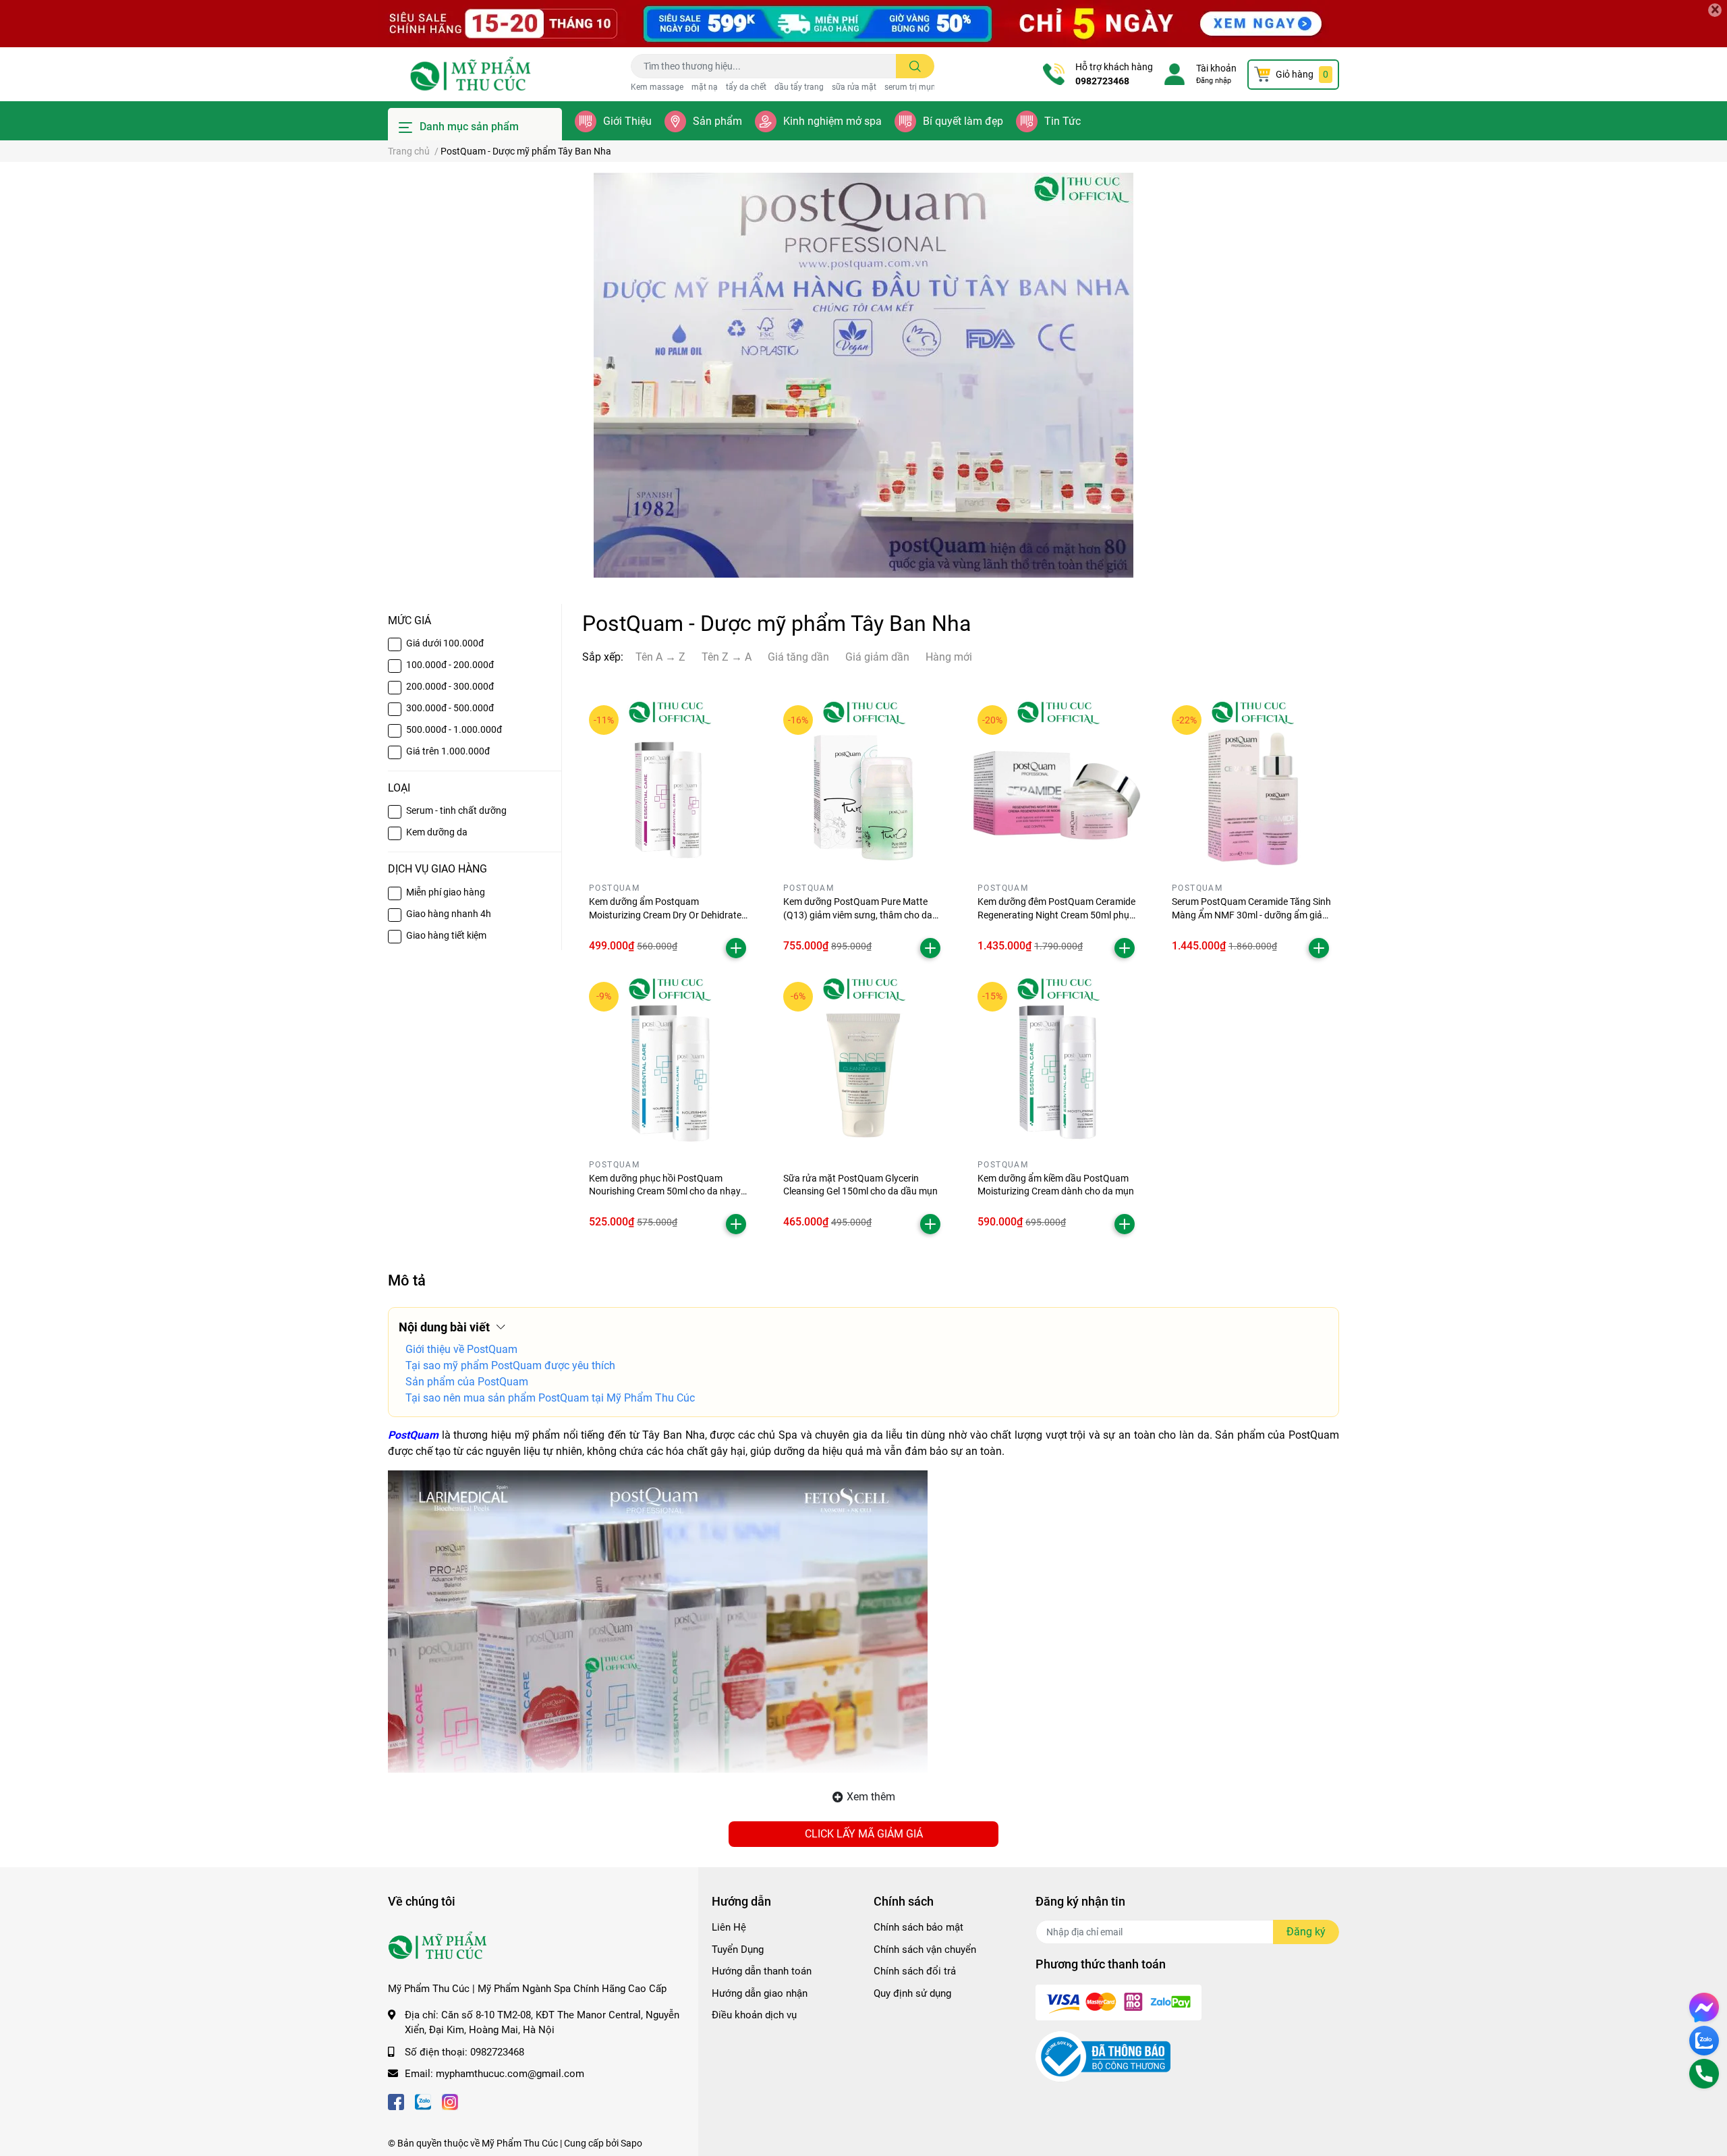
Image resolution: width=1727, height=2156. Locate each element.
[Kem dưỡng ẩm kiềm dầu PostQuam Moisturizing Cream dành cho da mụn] (1058, 1062)
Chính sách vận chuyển (925, 1950)
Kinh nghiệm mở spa (832, 121)
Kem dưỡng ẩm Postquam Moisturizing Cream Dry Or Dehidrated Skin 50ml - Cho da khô (668, 915)
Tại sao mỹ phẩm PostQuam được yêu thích (510, 1365)
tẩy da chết (746, 87)
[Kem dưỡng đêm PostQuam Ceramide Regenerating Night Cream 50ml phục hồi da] (1058, 785)
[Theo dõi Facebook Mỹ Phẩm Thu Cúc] (396, 2101)
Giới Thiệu (627, 121)
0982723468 (1102, 81)
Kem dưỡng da (437, 832)
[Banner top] (863, 24)
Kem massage (657, 87)
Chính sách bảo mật (918, 1927)
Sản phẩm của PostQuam (467, 1382)
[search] (915, 66)
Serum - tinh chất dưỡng (456, 810)
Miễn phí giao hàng (446, 892)
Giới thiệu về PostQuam (461, 1349)
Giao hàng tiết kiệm (446, 935)
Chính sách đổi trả (915, 1971)
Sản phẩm (717, 121)
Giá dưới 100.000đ (445, 643)
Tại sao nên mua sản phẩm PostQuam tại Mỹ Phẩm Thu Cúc (550, 1398)
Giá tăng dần (798, 657)
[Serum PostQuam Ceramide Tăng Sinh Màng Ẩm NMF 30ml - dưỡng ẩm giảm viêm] (1252, 785)
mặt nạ (705, 87)
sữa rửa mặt (854, 87)
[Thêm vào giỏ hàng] (736, 948)
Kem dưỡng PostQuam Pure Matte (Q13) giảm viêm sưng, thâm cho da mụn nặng (858, 915)
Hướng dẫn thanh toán (762, 1971)
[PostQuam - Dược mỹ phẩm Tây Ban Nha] (863, 375)
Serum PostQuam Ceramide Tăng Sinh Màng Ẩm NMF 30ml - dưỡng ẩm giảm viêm (1251, 915)
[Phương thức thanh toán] (1119, 2002)
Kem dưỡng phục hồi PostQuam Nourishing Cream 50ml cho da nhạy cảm (665, 1191)
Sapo (631, 2143)
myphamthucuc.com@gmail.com (510, 2074)
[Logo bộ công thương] (1103, 2056)
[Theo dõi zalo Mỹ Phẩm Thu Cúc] (423, 2101)
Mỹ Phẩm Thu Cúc (520, 2143)
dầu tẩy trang (799, 87)
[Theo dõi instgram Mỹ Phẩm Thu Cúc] (450, 2101)
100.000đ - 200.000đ (450, 665)
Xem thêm (871, 1797)
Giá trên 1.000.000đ (448, 751)
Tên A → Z (660, 657)
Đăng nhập (1214, 81)
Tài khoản (1216, 68)
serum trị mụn (910, 87)
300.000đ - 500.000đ (450, 708)
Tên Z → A (727, 657)
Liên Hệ (729, 1927)
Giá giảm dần (877, 657)
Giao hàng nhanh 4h (449, 914)
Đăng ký (1306, 1932)
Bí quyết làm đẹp (963, 121)
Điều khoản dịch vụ (754, 2015)
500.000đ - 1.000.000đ (454, 729)
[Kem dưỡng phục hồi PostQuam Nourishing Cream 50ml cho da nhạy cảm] (669, 1062)
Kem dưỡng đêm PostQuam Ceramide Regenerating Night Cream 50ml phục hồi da (1056, 915)
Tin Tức (1063, 121)
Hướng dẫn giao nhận (760, 1993)
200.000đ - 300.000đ (450, 686)
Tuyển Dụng (738, 1950)
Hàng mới (949, 657)
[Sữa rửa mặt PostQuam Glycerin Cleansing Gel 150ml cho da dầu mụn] (863, 1062)
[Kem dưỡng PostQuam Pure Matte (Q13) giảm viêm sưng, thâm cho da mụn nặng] (863, 785)
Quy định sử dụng (912, 1993)
